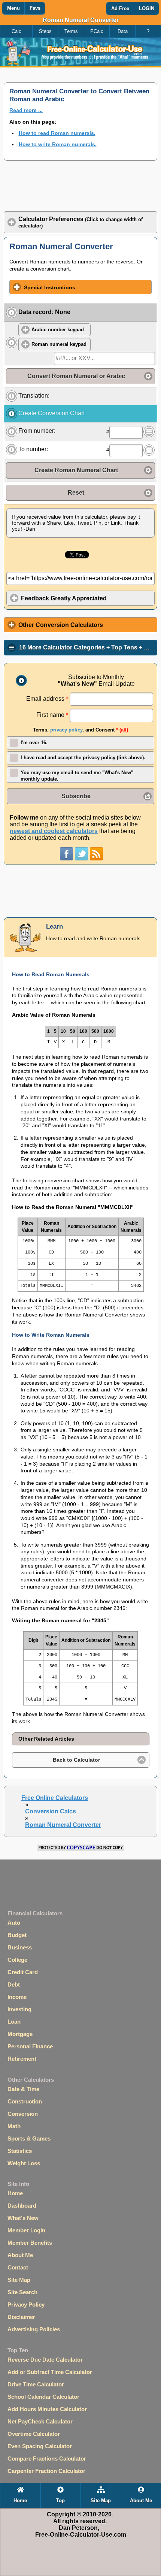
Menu (13, 8)
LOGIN (147, 9)
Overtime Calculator (34, 2434)
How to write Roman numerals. (58, 144)
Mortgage (20, 2034)
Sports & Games (29, 2138)
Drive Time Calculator (36, 2384)
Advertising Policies (34, 2329)
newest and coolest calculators (54, 831)
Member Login (26, 2230)
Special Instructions (50, 287)
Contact (18, 2267)
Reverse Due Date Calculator (45, 2360)
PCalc (97, 31)
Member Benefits (30, 2243)
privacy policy (66, 730)
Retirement (22, 2059)
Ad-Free (120, 9)
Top (60, 2501)
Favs (35, 8)
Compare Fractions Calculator (47, 2459)
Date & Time (23, 2089)
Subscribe (76, 796)
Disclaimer (21, 2317)
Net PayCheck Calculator (40, 2421)
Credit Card (23, 1972)
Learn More (12, 313)
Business (20, 1947)
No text (149, 432)
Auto (14, 1923)
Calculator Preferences (80, 222)
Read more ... (26, 110)
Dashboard (22, 2206)
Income (17, 1997)
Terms (71, 31)
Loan (14, 2022)
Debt (14, 1984)
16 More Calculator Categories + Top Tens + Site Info (88, 647)
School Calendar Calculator (43, 2397)
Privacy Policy (26, 2304)
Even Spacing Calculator (40, 2446)
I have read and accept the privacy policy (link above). (83, 758)
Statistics (20, 2151)
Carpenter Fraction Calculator (46, 2471)
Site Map (19, 2280)
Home (15, 2193)
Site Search (22, 2292)
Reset (76, 493)
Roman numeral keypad (59, 344)
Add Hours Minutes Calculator (47, 2409)
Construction (25, 2101)
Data (123, 31)
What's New (23, 2218)
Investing (19, 2009)
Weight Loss (24, 2163)
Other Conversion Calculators (61, 625)
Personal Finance (30, 2046)
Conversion (23, 2114)
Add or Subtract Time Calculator (50, 2372)
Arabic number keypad (58, 330)
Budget (17, 1935)
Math (14, 2126)
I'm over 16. (34, 743)
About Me (20, 2255)
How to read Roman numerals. (57, 133)
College (17, 1960)
